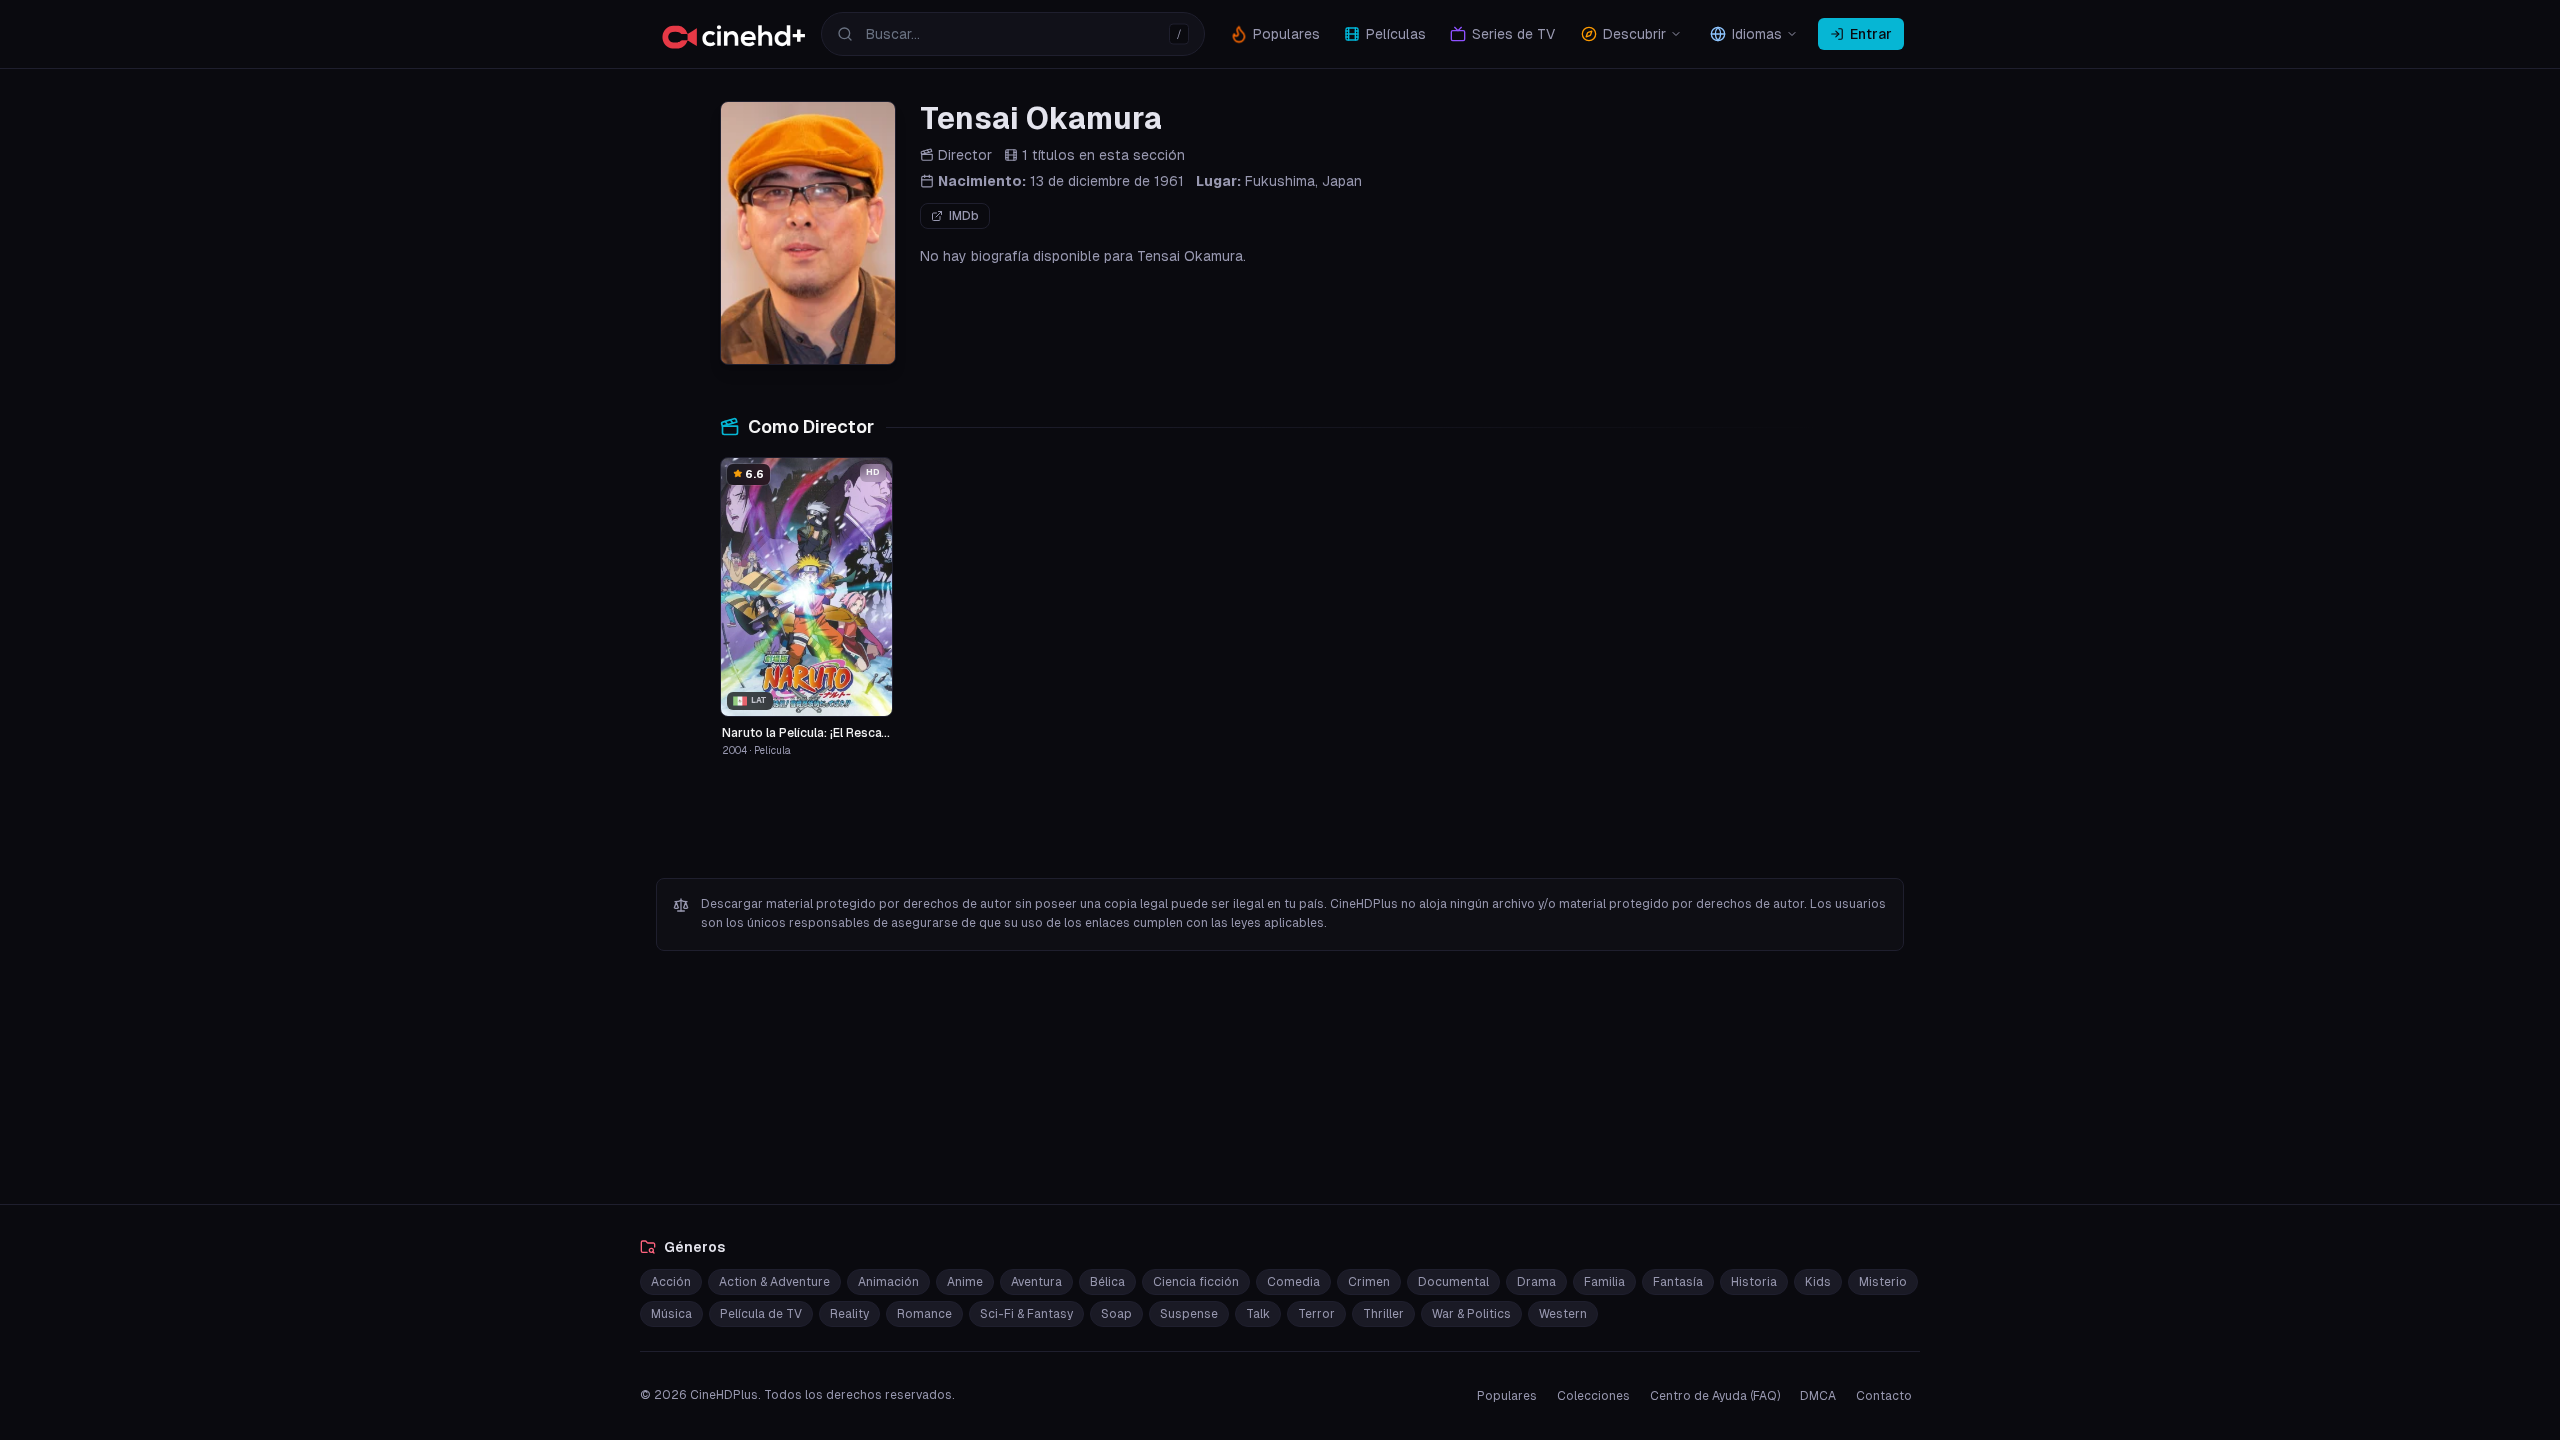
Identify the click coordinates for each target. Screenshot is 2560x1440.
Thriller (1383, 1314)
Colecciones (1593, 1396)
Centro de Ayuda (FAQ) (1715, 1396)
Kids (1818, 1282)
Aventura (1036, 1282)
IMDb (964, 216)
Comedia (1293, 1282)
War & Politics (1471, 1314)
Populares (1507, 1396)
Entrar (1871, 34)
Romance (924, 1314)
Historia (1754, 1282)
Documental (1453, 1282)
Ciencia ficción (1196, 1282)
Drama (1536, 1282)
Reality (849, 1314)
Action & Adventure (774, 1282)
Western (1563, 1314)
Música (671, 1314)
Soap (1116, 1314)
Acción (671, 1282)
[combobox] (1013, 34)
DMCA (1818, 1396)
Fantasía (1678, 1282)
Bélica (1107, 1282)
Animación (888, 1282)
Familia (1604, 1282)
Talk (1258, 1314)
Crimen (1369, 1282)
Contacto (1884, 1396)
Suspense (1189, 1314)
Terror (1316, 1314)
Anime (965, 1282)
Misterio (1883, 1282)
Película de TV (761, 1314)
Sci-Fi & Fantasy (1026, 1314)
